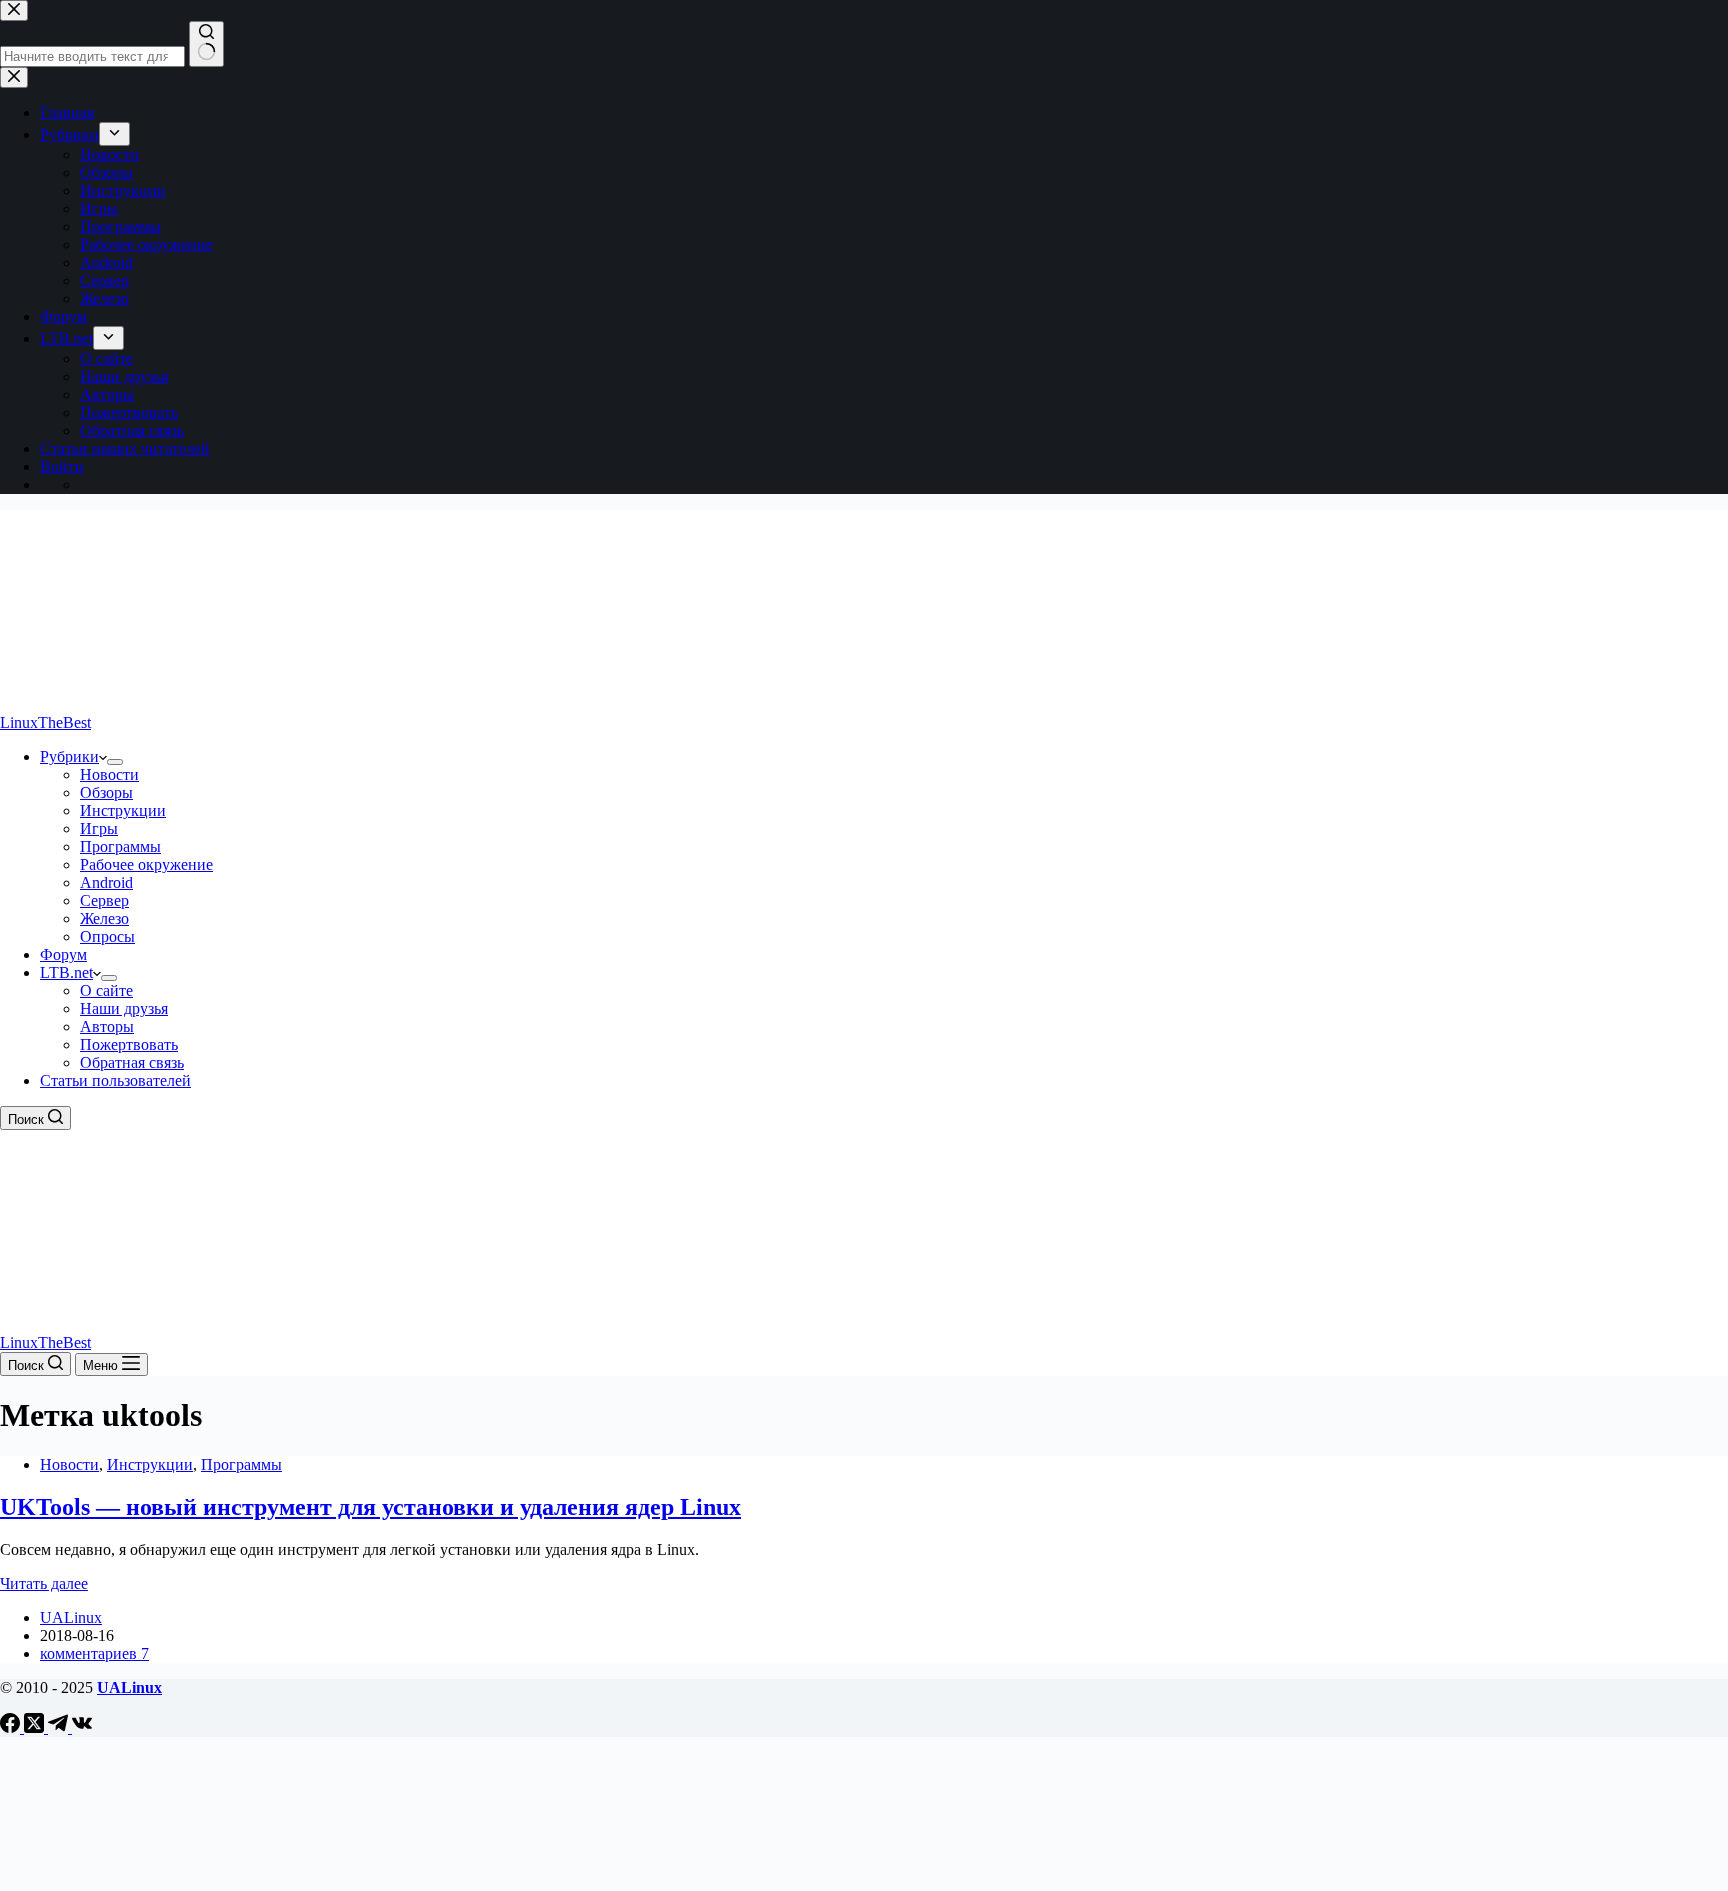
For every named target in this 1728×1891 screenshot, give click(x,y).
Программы (120, 846)
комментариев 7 (94, 1653)
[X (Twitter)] (36, 1727)
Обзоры (106, 792)
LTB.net (66, 972)
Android (106, 882)
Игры (99, 828)
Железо (104, 918)
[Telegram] (60, 1727)
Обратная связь (132, 1062)
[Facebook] (12, 1727)
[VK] (82, 1727)
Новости (109, 774)
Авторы (107, 1026)
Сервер (104, 900)
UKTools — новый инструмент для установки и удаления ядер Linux (370, 1507)
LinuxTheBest (45, 722)
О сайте (106, 990)
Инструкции (123, 810)
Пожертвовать (129, 1044)
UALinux (129, 1687)
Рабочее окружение (146, 864)
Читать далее (44, 1583)
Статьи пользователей (115, 1080)
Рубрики (69, 756)
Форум (63, 954)
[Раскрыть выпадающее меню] (115, 762)
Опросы (107, 936)
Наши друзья (124, 1008)
